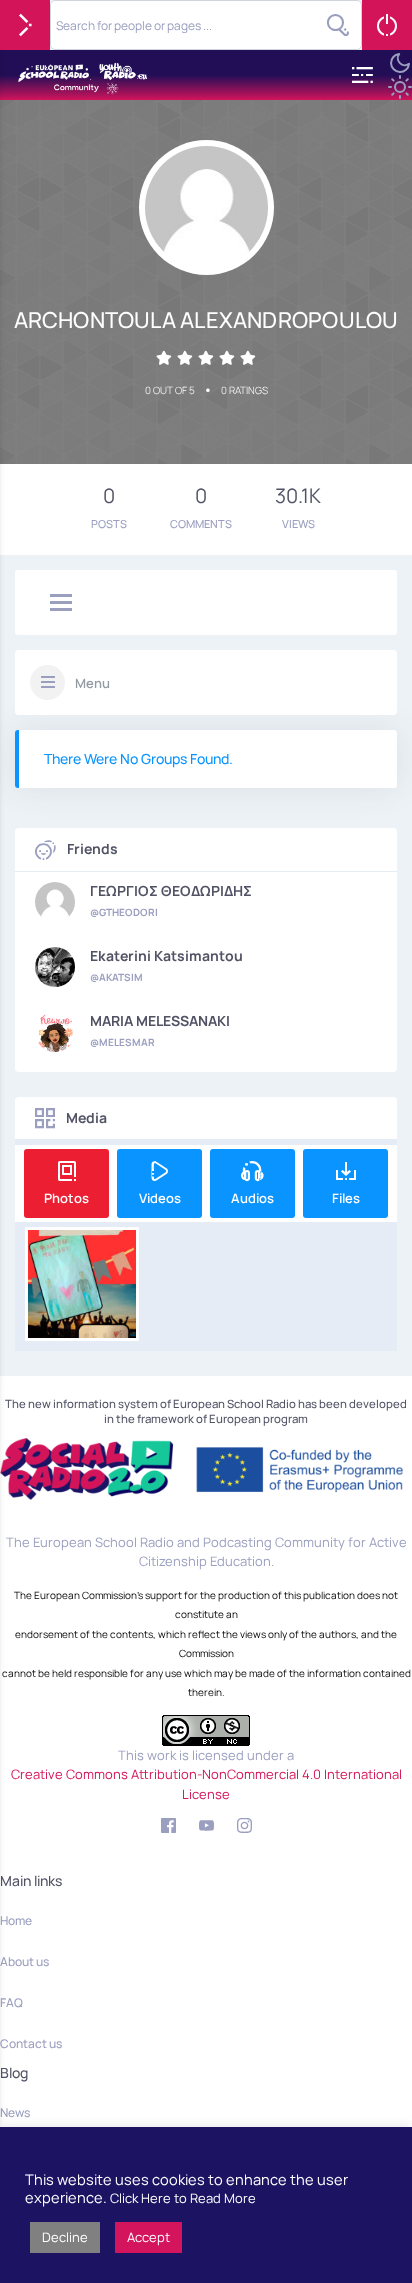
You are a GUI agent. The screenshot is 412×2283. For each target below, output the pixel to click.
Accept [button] (148, 2237)
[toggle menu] (61, 604)
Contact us (31, 2043)
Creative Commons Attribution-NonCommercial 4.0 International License (206, 1784)
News (15, 2112)
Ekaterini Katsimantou (166, 956)
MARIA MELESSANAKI (160, 1021)
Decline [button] (65, 2237)
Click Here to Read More (183, 2198)
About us (24, 1961)
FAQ (11, 2002)
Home (16, 1920)
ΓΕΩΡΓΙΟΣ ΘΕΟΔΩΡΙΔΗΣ (171, 891)
